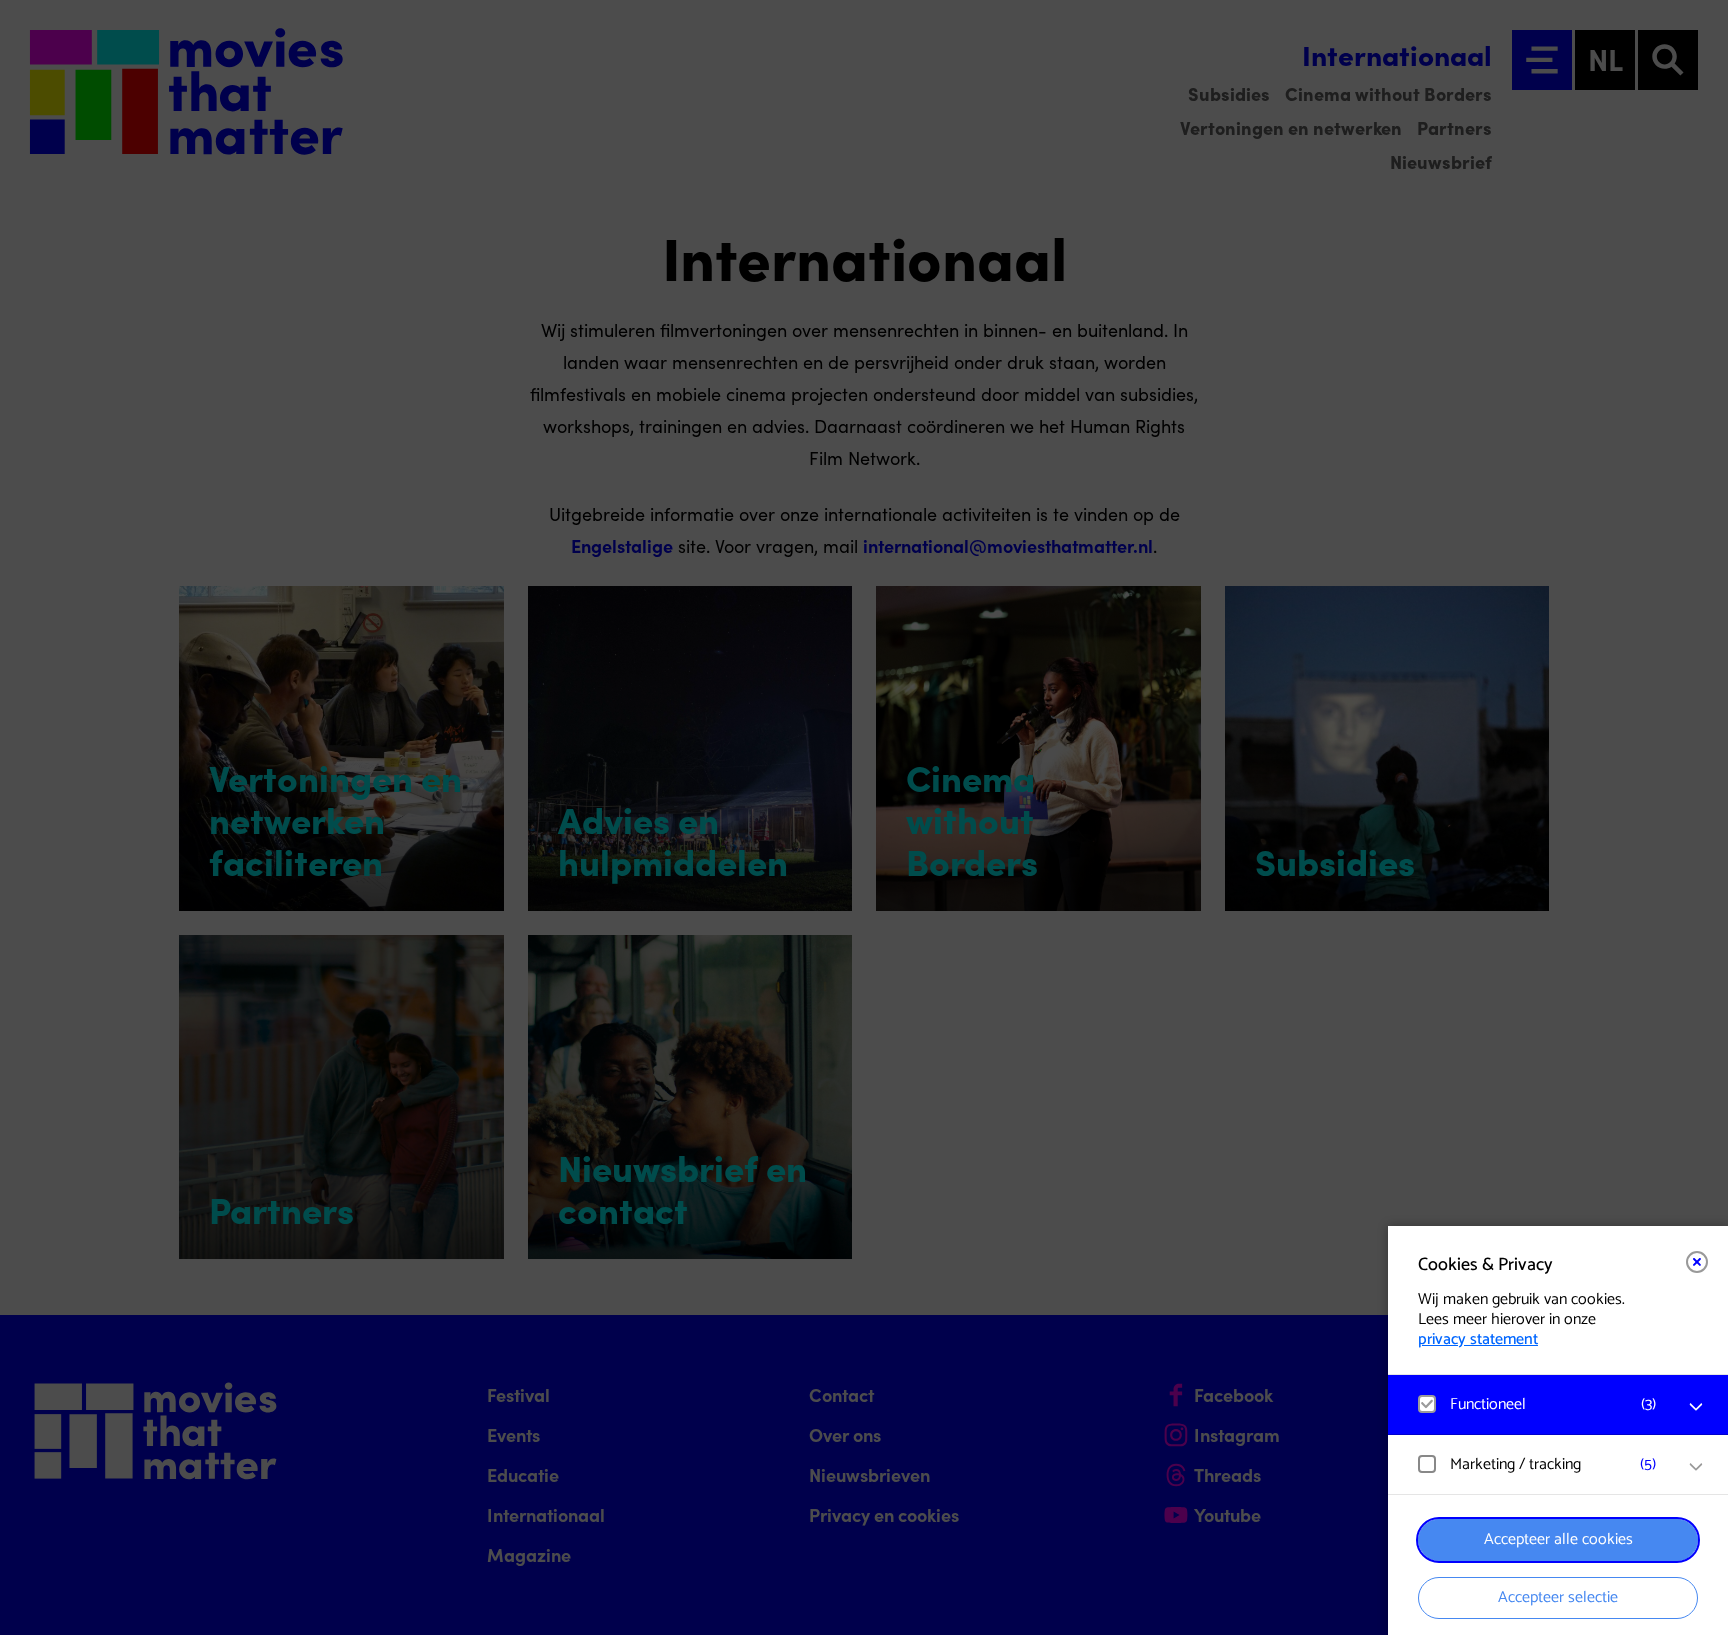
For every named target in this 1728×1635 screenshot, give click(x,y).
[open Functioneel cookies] (1696, 1407)
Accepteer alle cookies (1558, 1539)
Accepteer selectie (1558, 1597)
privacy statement (1478, 1339)
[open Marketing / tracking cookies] (1696, 1467)
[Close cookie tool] (1697, 1262)
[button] (1538, 1404)
